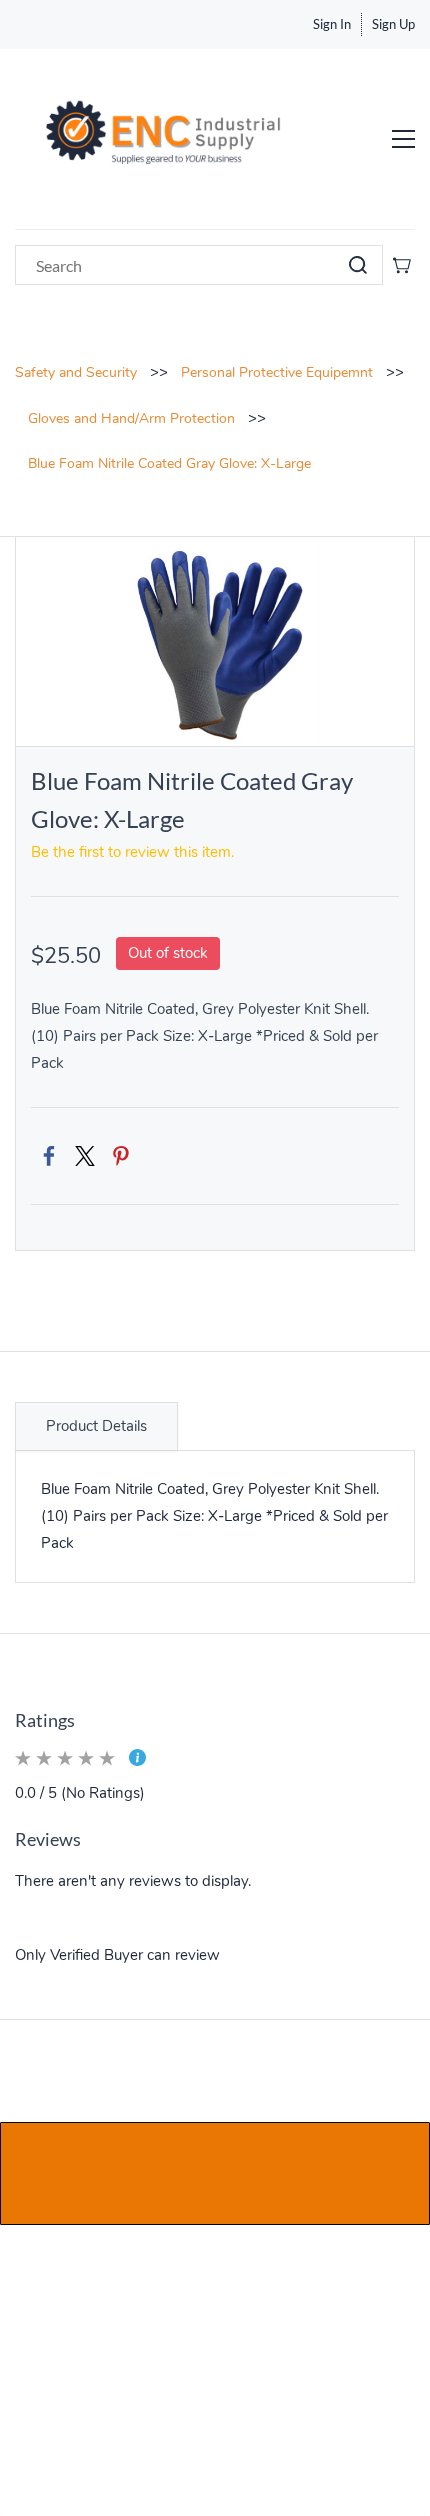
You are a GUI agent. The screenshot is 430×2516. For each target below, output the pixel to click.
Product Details (96, 1426)
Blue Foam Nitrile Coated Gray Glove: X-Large (169, 463)
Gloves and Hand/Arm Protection (131, 418)
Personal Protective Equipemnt (277, 372)
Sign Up (393, 24)
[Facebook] (49, 1156)
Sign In (332, 24)
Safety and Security (76, 372)
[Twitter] (85, 1156)
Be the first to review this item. (132, 852)
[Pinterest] (121, 1156)
